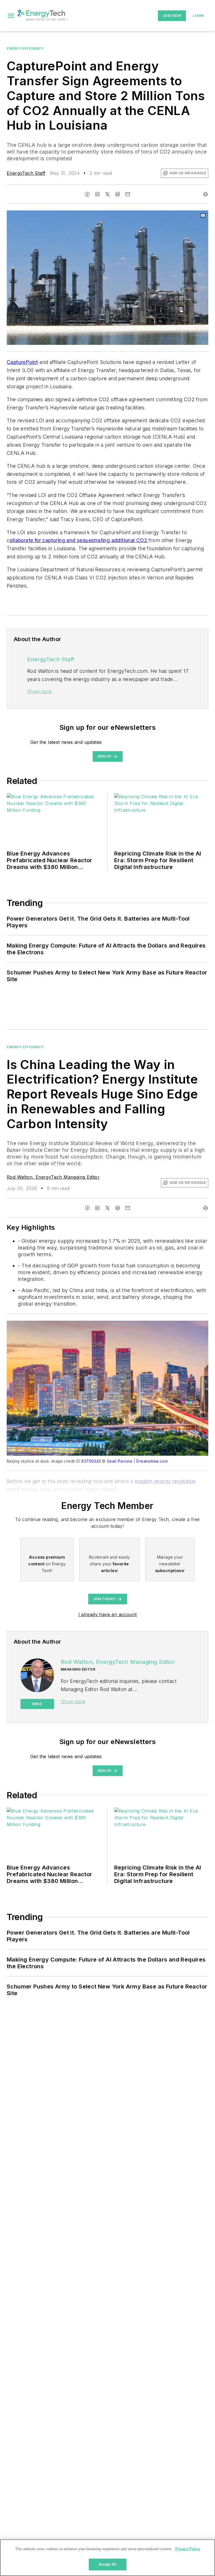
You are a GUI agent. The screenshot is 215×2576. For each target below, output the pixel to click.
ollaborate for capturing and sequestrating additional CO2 (79, 540)
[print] (205, 194)
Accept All (107, 2564)
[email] (128, 194)
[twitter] (107, 194)
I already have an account (108, 1614)
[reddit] (118, 194)
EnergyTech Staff (26, 173)
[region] (107, 2558)
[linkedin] (97, 194)
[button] (11, 16)
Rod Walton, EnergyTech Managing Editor (53, 1177)
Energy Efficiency (25, 48)
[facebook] (87, 194)
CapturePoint (22, 362)
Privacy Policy (188, 2549)
